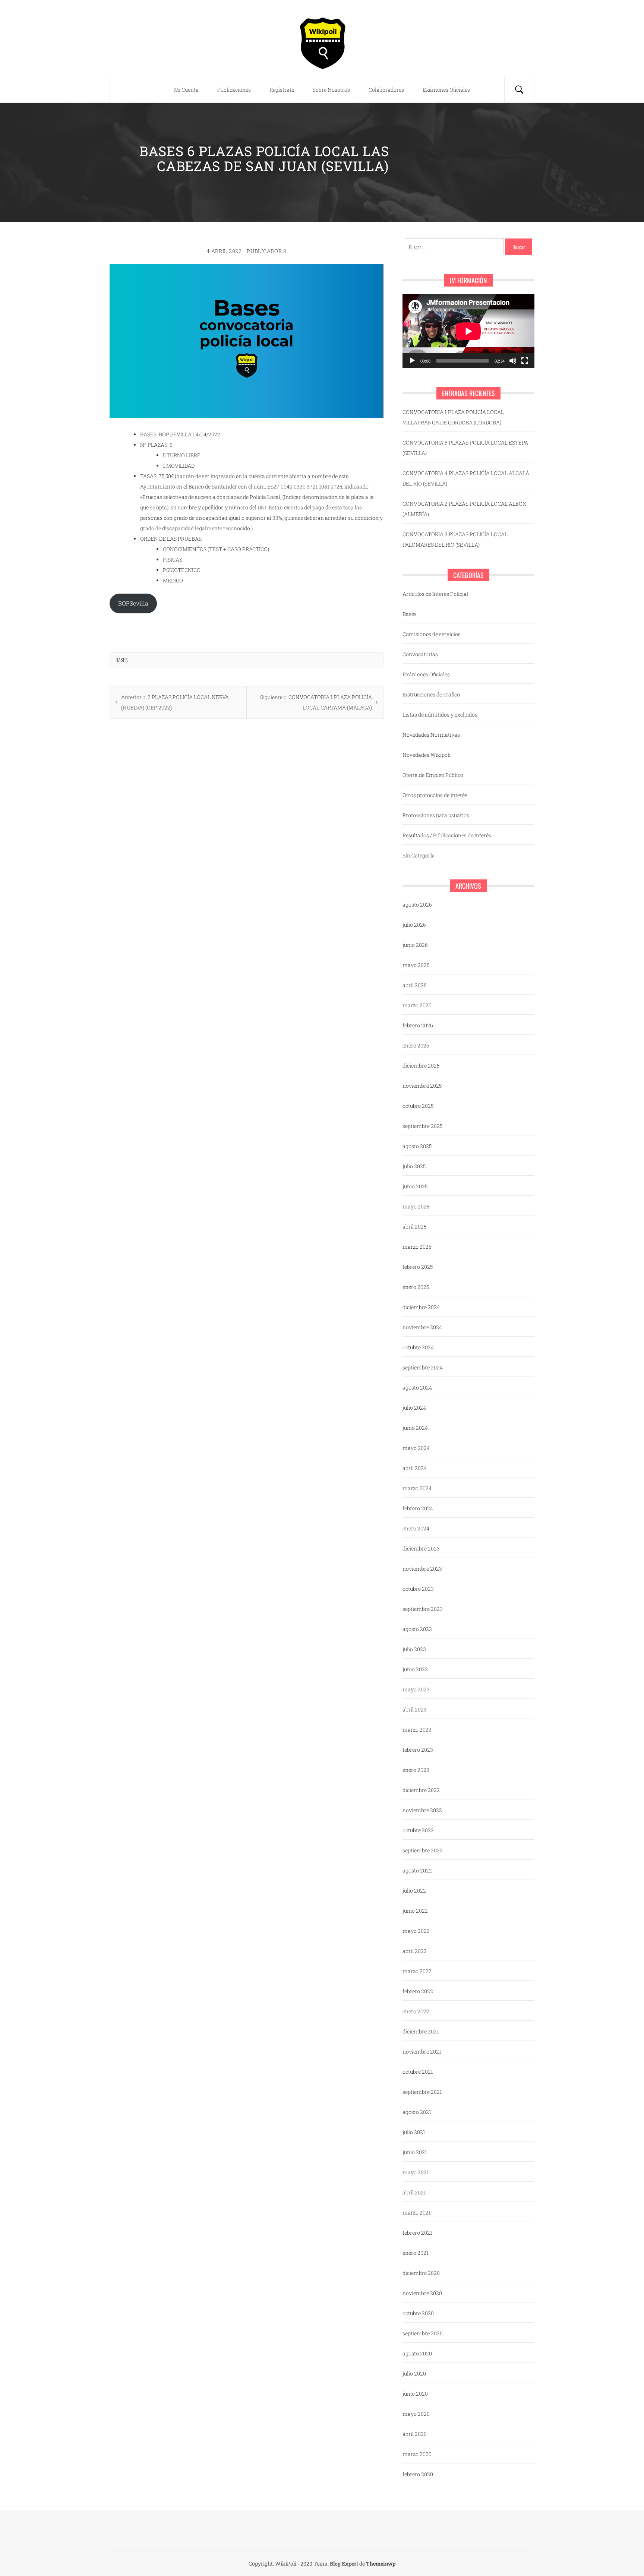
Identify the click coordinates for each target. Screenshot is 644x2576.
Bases (121, 660)
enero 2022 (416, 2011)
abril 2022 (415, 1951)
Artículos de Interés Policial (435, 594)
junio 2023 (415, 1669)
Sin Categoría (419, 855)
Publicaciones (234, 90)
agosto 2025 (417, 1146)
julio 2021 (414, 2132)
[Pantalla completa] (525, 361)
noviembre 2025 (422, 1086)
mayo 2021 (416, 2172)
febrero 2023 (418, 1750)
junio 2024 (415, 1428)
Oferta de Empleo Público (433, 775)
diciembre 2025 (421, 1066)
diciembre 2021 (421, 2031)
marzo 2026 (417, 1005)
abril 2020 (415, 2434)
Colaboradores (386, 90)
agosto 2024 (417, 1387)
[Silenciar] (513, 361)
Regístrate (282, 90)
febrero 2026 (418, 1025)
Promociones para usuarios (436, 815)
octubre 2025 (418, 1106)
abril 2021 (414, 2192)
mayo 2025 (416, 1206)
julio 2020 (414, 2373)
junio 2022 (415, 1911)
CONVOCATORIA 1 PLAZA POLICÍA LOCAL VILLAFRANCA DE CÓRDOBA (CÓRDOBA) (453, 417)
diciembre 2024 (421, 1307)
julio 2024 (414, 1408)
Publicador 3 (266, 251)
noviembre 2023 (422, 1569)
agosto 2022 (417, 1870)
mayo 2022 (416, 1931)
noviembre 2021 (422, 2052)
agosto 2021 (417, 2112)
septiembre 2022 (423, 1850)
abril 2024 (415, 1468)
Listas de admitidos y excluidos (440, 715)
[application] (468, 331)
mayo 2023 (416, 1689)
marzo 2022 (417, 1971)
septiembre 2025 (422, 1126)
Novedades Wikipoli (427, 755)
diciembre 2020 (421, 2273)
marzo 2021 (417, 2212)
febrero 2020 (418, 2474)
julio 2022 (414, 1891)
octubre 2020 (418, 2313)
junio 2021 (415, 2152)
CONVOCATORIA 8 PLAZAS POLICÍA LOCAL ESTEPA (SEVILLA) (465, 448)
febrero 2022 (418, 1991)
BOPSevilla (133, 603)
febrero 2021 (417, 2233)
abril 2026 (415, 985)
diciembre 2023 (421, 1548)
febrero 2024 (418, 1508)
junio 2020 (415, 2394)
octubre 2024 (418, 1347)
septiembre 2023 (423, 1609)
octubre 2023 (418, 1589)
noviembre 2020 (422, 2293)
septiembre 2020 (423, 2333)
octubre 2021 (418, 2072)
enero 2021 (416, 2253)
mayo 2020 (416, 2414)
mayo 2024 (416, 1448)
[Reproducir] (412, 361)
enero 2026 (416, 1045)
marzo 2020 (417, 2454)
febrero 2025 (418, 1267)
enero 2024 (416, 1528)
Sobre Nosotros (331, 90)
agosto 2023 (417, 1629)
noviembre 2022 (422, 1810)
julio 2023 (414, 1649)
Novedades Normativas (431, 735)
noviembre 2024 (422, 1327)
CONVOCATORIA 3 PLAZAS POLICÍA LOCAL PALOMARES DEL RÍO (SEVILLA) (455, 539)
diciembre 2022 (421, 1790)
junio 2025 (415, 1186)
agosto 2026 (417, 905)
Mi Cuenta (186, 90)
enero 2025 (416, 1287)
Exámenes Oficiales (446, 90)
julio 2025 (414, 1166)
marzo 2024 (417, 1488)
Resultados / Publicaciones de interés (447, 835)
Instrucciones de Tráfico (431, 694)
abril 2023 (415, 1709)
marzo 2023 (417, 1730)
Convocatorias (420, 654)
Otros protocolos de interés (435, 795)
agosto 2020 (417, 2353)
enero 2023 (416, 1770)
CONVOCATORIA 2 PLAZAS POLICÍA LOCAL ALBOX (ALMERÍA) (464, 509)
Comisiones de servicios (432, 634)
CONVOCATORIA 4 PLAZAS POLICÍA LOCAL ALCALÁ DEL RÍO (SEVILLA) (466, 478)
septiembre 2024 (423, 1367)
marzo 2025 (417, 1247)
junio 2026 (415, 945)
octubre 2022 (418, 1830)
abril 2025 (414, 1227)
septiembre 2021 (422, 2092)
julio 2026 (414, 925)
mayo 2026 (416, 965)
